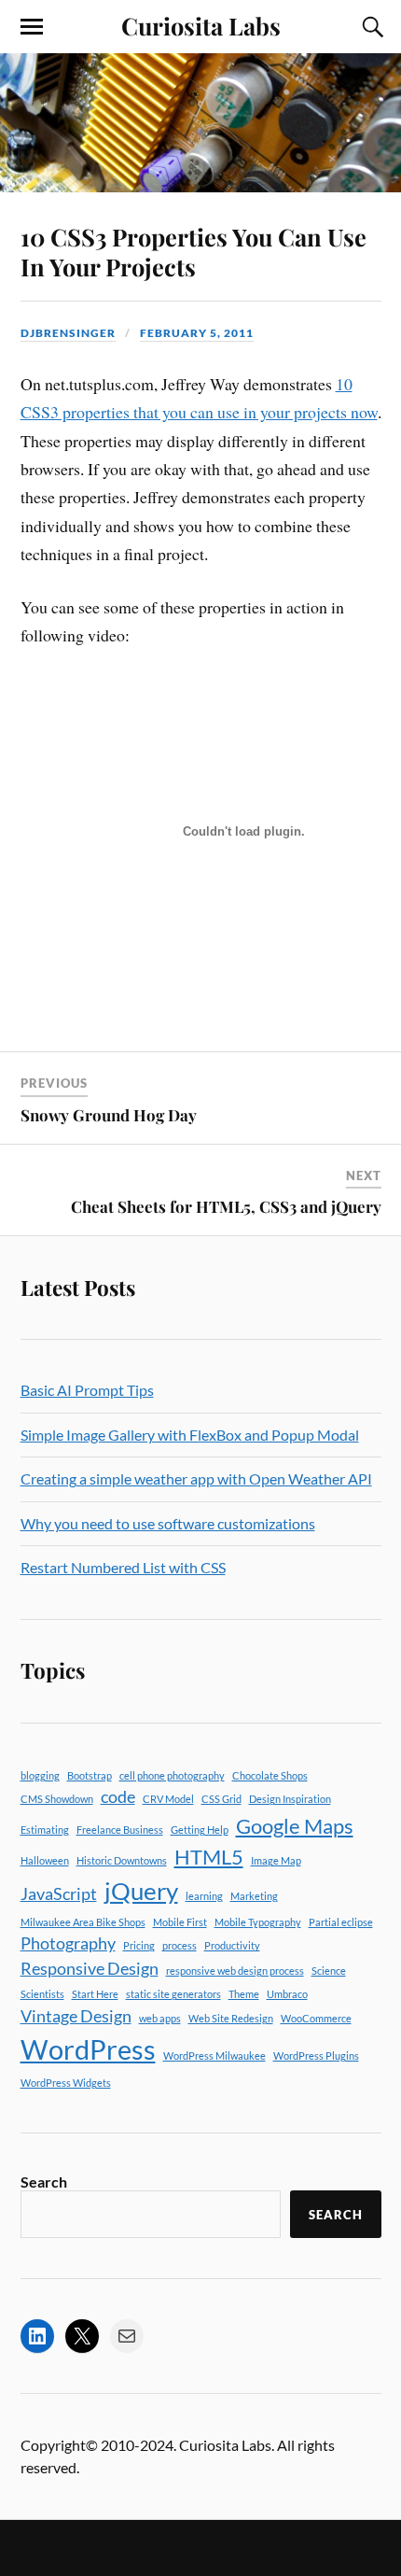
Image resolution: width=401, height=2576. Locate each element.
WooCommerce (316, 2018)
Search (44, 2182)
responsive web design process (235, 1971)
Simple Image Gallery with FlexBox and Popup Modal (190, 1435)
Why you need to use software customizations (168, 1523)
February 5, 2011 (197, 333)
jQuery (141, 1891)
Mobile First (180, 1922)
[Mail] (127, 2336)
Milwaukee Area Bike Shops (83, 1922)
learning (204, 1896)
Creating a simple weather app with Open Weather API (196, 1478)
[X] (82, 2336)
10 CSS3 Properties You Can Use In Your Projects (194, 251)
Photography (68, 1943)
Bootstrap (90, 1775)
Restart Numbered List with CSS (123, 1567)
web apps (160, 2018)
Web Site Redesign (231, 2018)
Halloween (45, 1860)
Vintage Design (76, 2016)
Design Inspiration (290, 1799)
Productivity (232, 1945)
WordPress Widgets (66, 2083)
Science (329, 1971)
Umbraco (287, 1994)
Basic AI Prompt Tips (87, 1390)
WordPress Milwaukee (214, 2055)
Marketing (254, 1896)
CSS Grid (221, 1799)
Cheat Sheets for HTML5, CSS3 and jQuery (226, 1206)
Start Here (95, 1994)
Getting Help (200, 1830)
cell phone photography (172, 1775)
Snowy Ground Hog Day (109, 1115)
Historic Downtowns (122, 1860)
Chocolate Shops (270, 1775)
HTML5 (209, 1857)
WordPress (88, 2049)
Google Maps (295, 1826)
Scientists (42, 1994)
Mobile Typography (258, 1922)
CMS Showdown (57, 1799)
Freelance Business (120, 1830)
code (118, 1797)
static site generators (173, 1994)
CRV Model (168, 1799)
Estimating (45, 1830)
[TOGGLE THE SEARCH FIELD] (370, 27)
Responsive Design (90, 1969)
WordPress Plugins (316, 2055)
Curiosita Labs (201, 25)
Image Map (276, 1860)
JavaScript (59, 1894)
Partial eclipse (341, 1922)
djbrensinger (68, 333)
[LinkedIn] (37, 2336)
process (180, 1945)
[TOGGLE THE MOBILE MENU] (32, 27)
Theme (244, 1994)
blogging (40, 1775)
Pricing (139, 1945)
